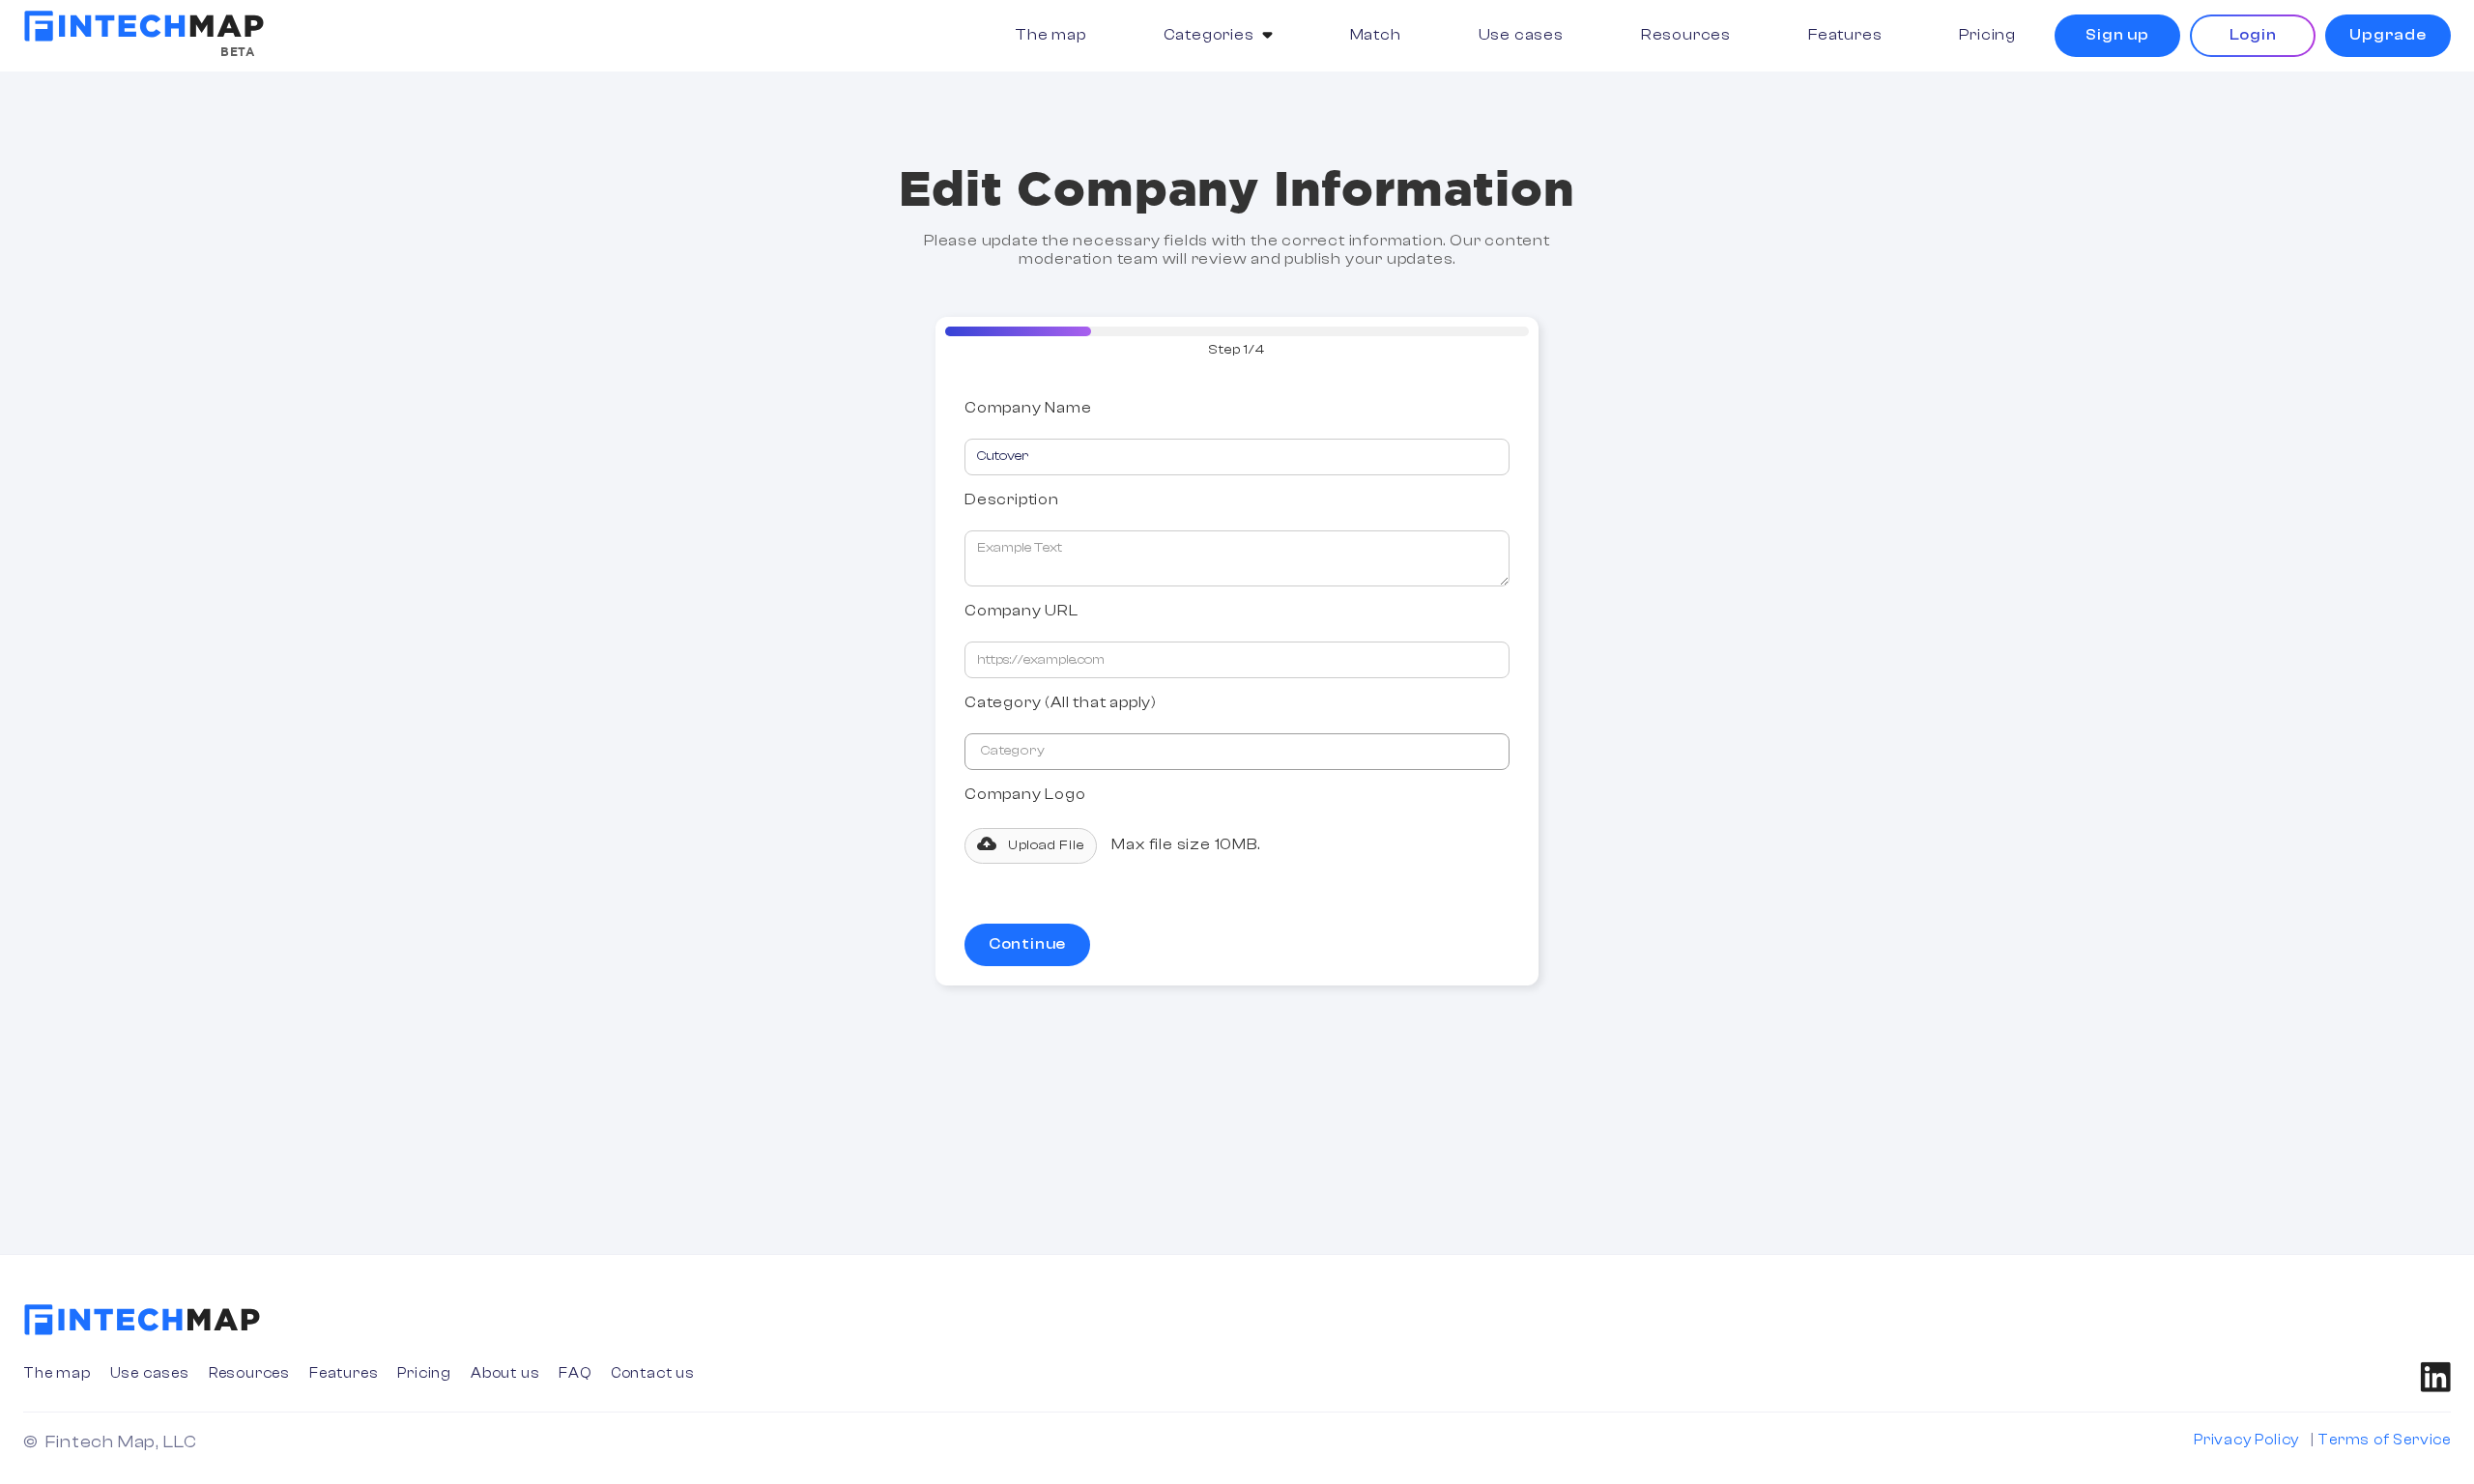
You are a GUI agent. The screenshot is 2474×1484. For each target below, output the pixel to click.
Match (1376, 35)
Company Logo (1025, 794)
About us (505, 1373)
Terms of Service (2384, 1440)
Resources (1686, 35)
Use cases (1521, 35)
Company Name (1028, 408)
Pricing (1987, 35)
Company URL (1021, 611)
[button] (1218, 35)
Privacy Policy (2246, 1440)
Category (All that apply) (1061, 702)
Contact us (653, 1373)
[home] (144, 26)
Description (1012, 499)
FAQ (575, 1373)
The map (1050, 35)
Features (1845, 35)
